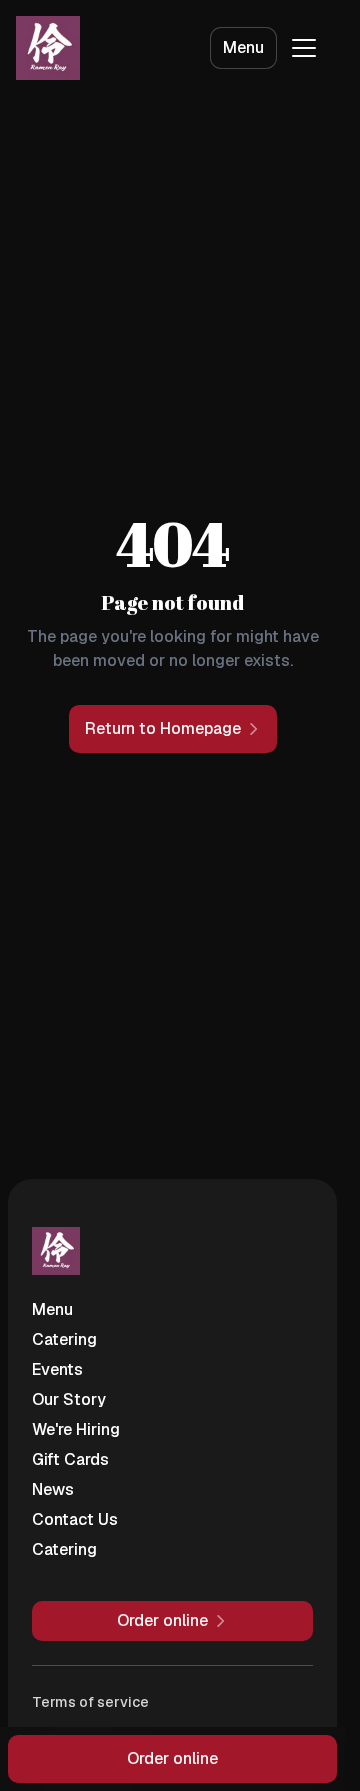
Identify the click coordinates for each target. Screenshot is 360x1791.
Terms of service (90, 1702)
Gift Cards (70, 1459)
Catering (64, 1339)
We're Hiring (76, 1429)
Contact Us (75, 1519)
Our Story (69, 1399)
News (53, 1489)
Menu (243, 47)
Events (57, 1369)
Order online (172, 1758)
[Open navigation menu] (304, 48)
